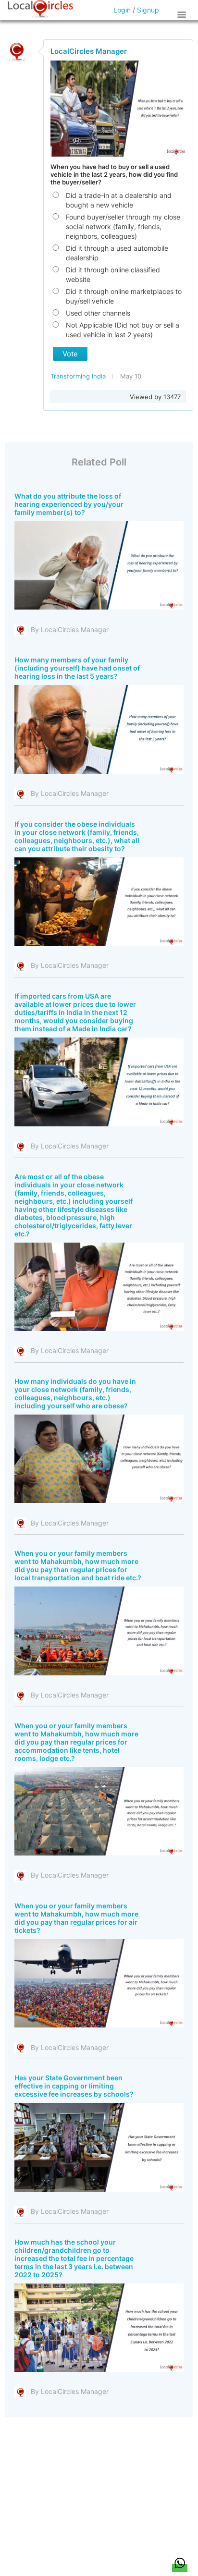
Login (122, 10)
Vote (70, 354)
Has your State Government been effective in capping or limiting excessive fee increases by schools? (74, 2086)
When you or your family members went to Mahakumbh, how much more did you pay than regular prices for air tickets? (76, 1918)
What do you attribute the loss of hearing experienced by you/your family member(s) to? (69, 504)
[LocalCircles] (40, 9)
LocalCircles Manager (89, 51)
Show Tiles (183, 14)
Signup (148, 10)
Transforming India (79, 376)
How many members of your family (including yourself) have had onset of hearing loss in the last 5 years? (77, 668)
